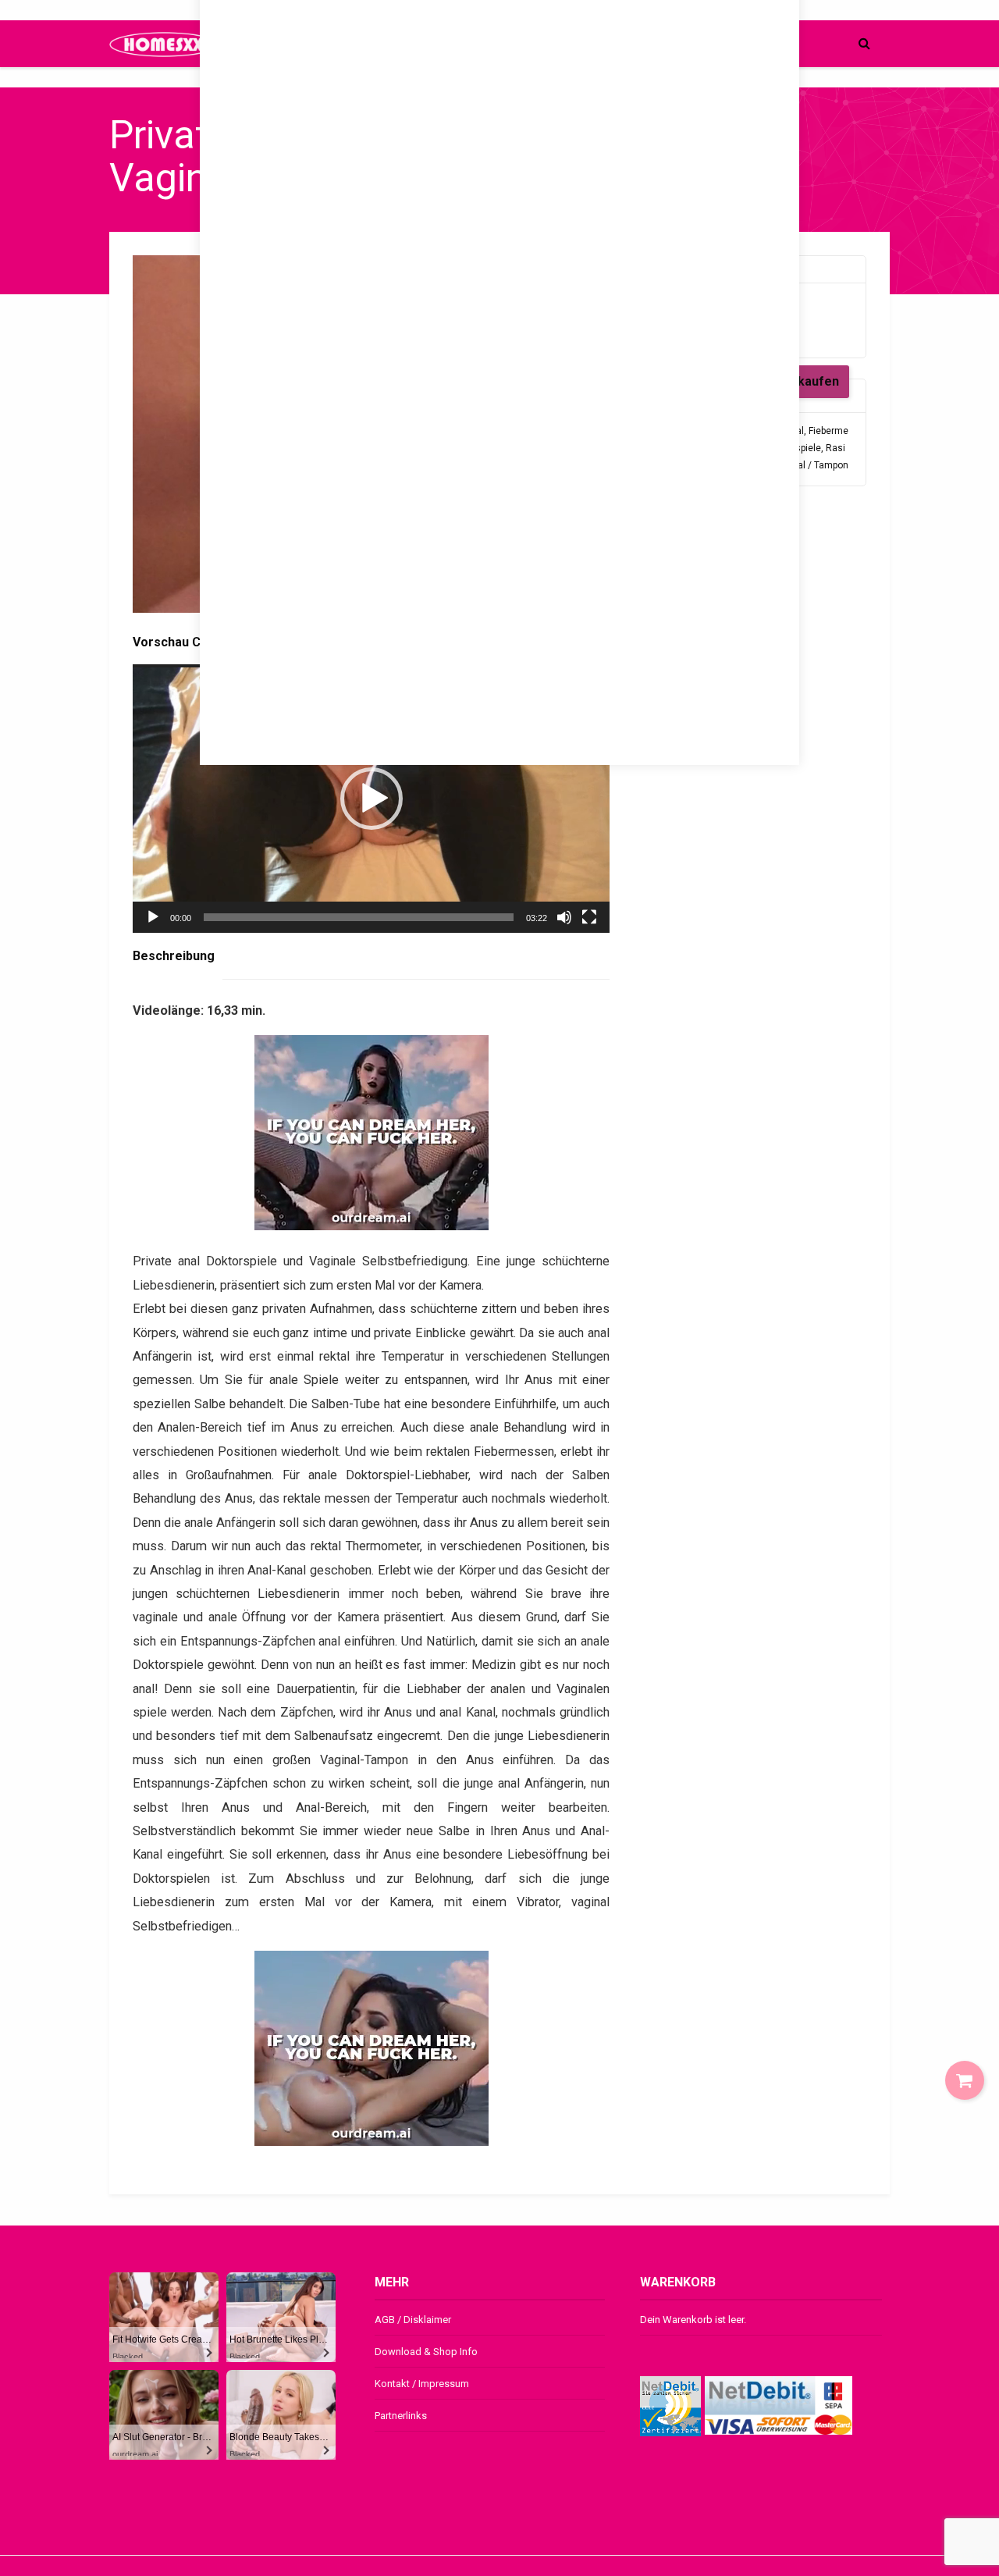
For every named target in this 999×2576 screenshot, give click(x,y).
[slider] (359, 917)
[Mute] (564, 917)
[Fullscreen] (589, 917)
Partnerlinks (401, 2416)
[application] (371, 799)
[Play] (153, 917)
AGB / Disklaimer (413, 2320)
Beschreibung (174, 956)
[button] (372, 799)
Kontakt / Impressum (422, 2384)
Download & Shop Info (426, 2352)
